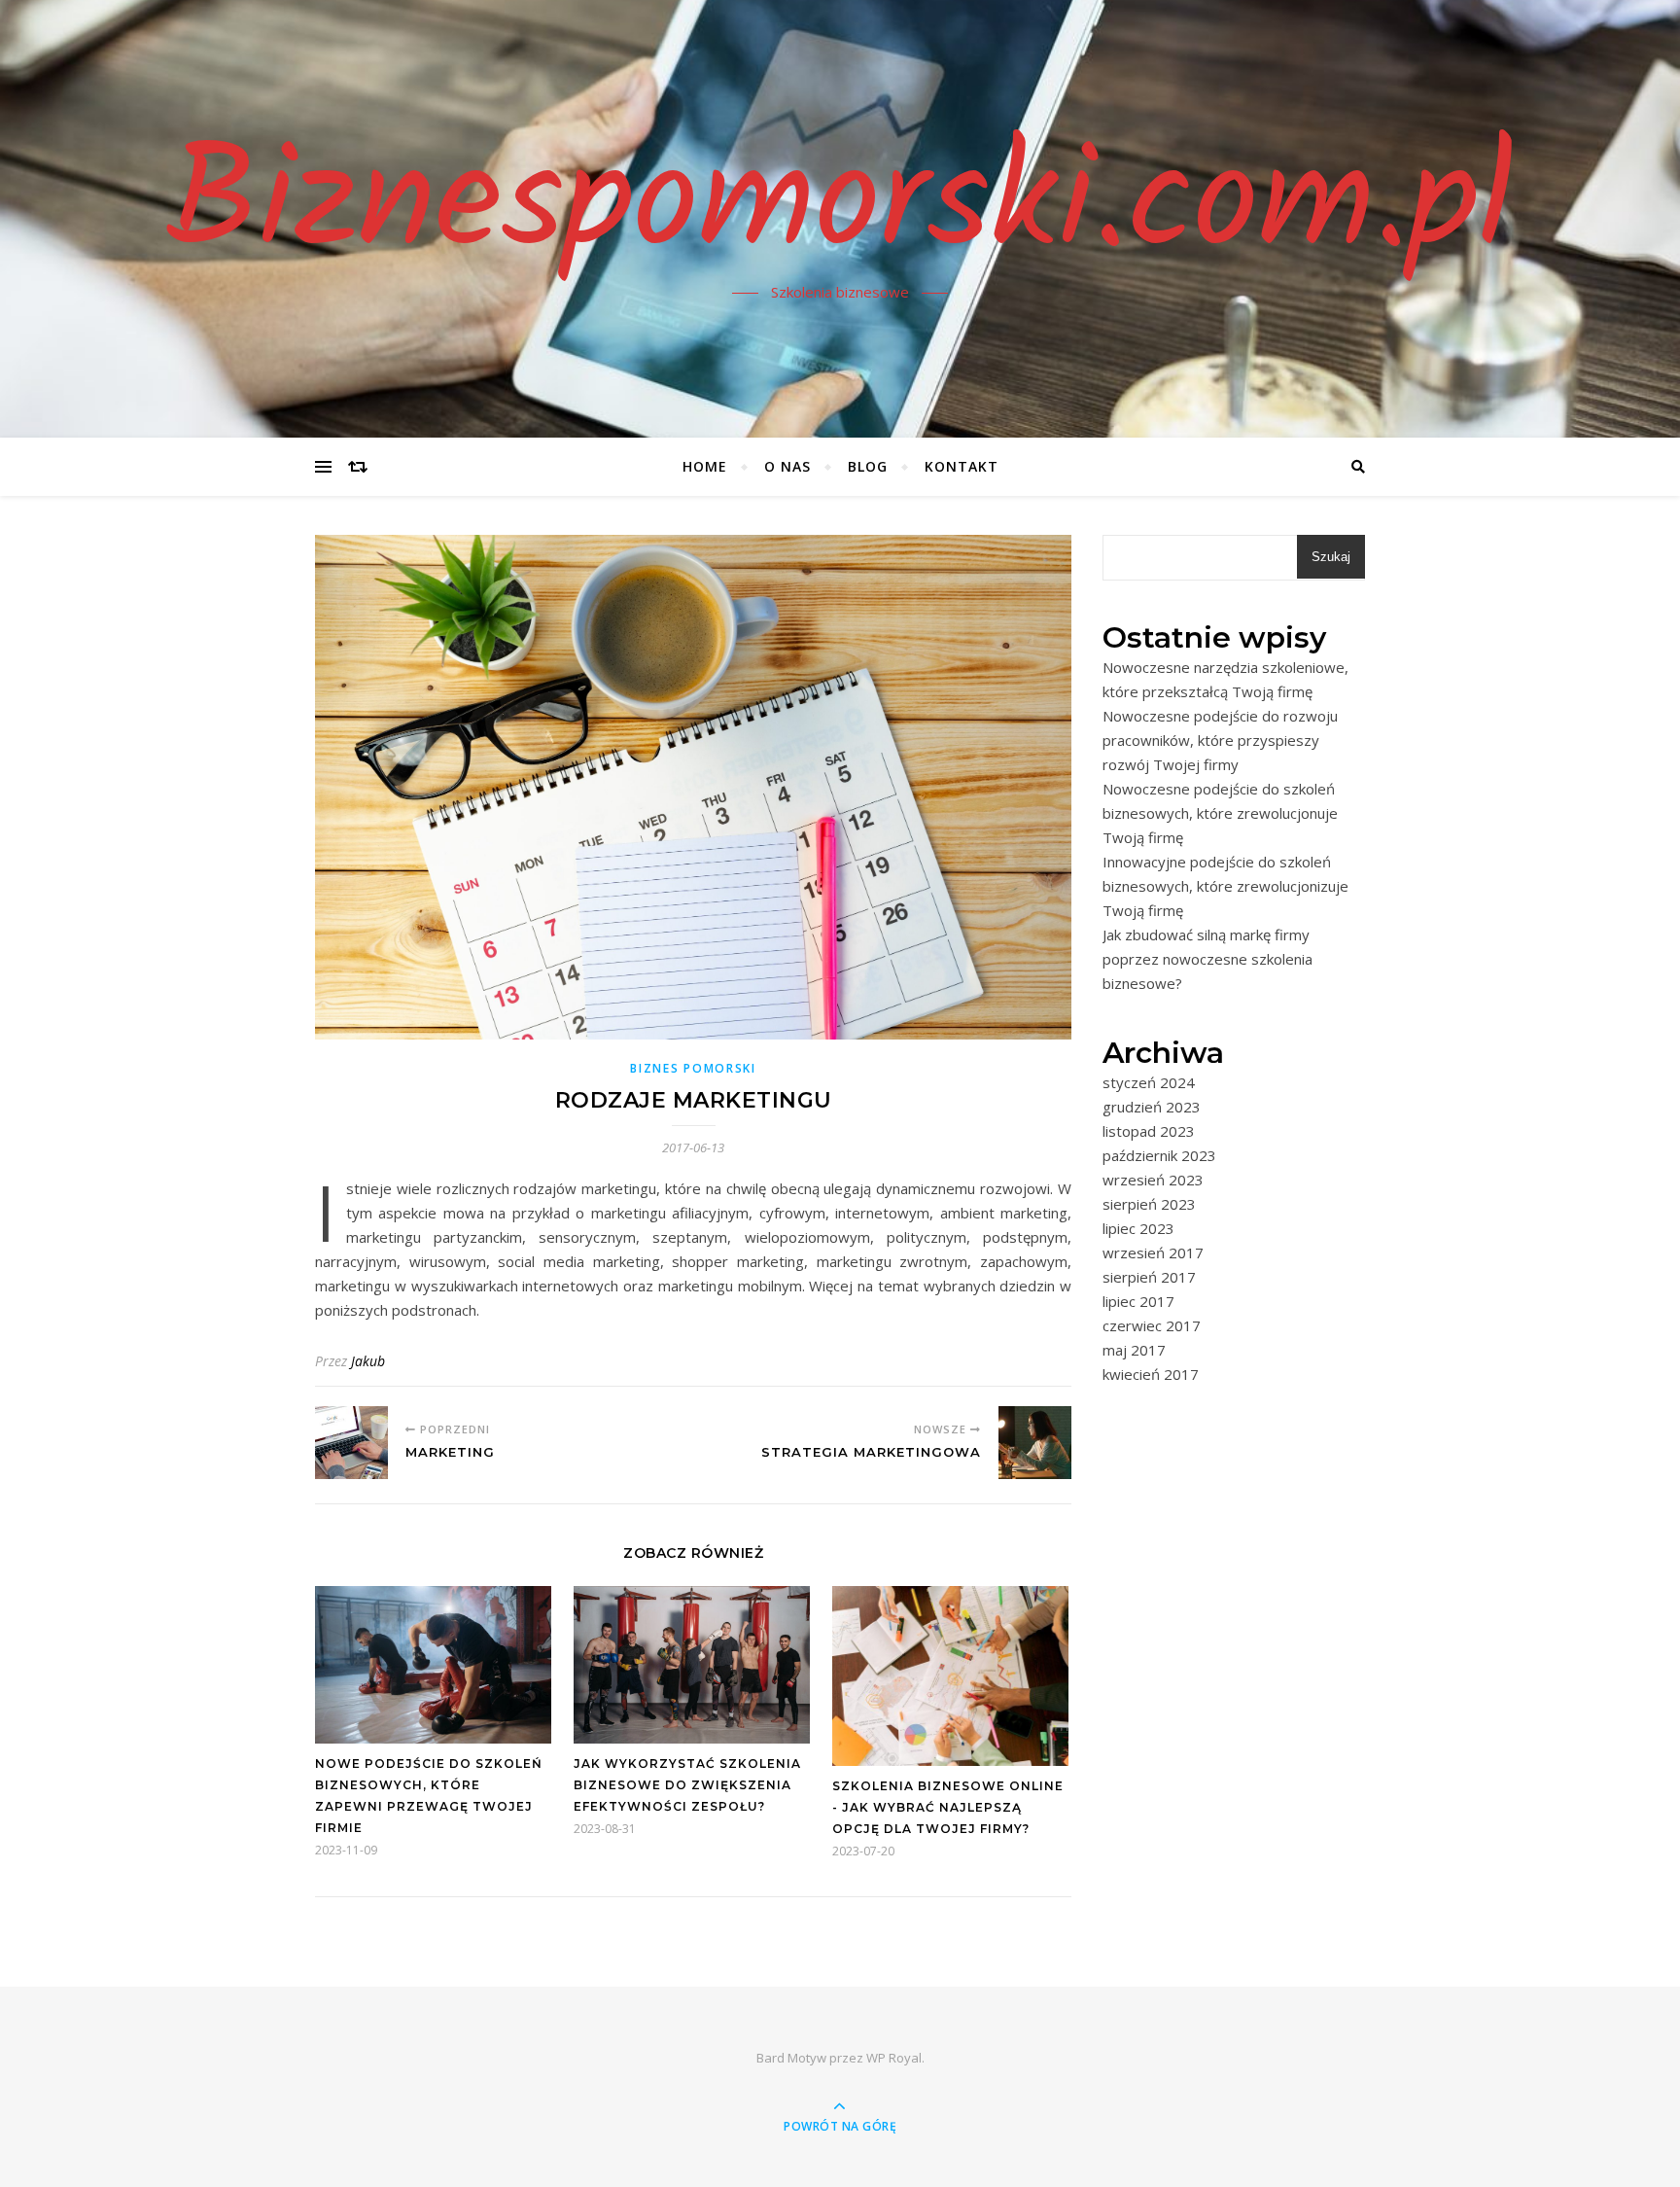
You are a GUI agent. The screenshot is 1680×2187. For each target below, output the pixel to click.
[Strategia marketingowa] (1035, 1443)
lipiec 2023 (1138, 1228)
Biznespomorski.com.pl (840, 207)
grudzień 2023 (1152, 1107)
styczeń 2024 (1149, 1082)
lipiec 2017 (1138, 1301)
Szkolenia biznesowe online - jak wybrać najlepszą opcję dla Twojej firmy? (948, 1807)
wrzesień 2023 (1153, 1180)
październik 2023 (1159, 1155)
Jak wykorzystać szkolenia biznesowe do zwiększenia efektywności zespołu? (687, 1785)
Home (705, 466)
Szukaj (1331, 557)
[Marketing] (351, 1443)
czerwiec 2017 (1152, 1325)
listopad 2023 (1149, 1131)
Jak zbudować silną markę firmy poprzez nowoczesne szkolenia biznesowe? (1207, 959)
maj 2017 (1134, 1350)
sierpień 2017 (1149, 1277)
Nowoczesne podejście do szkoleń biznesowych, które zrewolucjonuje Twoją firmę (1220, 813)
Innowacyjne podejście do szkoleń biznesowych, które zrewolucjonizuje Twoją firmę (1225, 886)
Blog (868, 466)
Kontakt (962, 466)
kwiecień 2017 (1151, 1374)
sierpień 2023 (1149, 1204)
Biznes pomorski (693, 1068)
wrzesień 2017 (1153, 1252)
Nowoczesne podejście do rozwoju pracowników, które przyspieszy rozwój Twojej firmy (1220, 740)
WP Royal (894, 2058)
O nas (787, 466)
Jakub (368, 1361)
